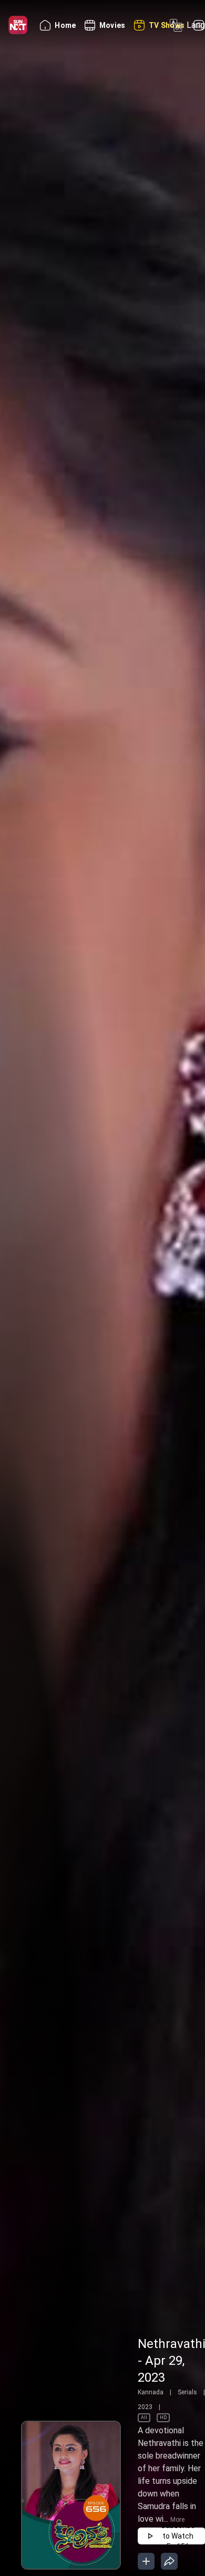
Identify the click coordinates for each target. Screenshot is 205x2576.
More (177, 2520)
